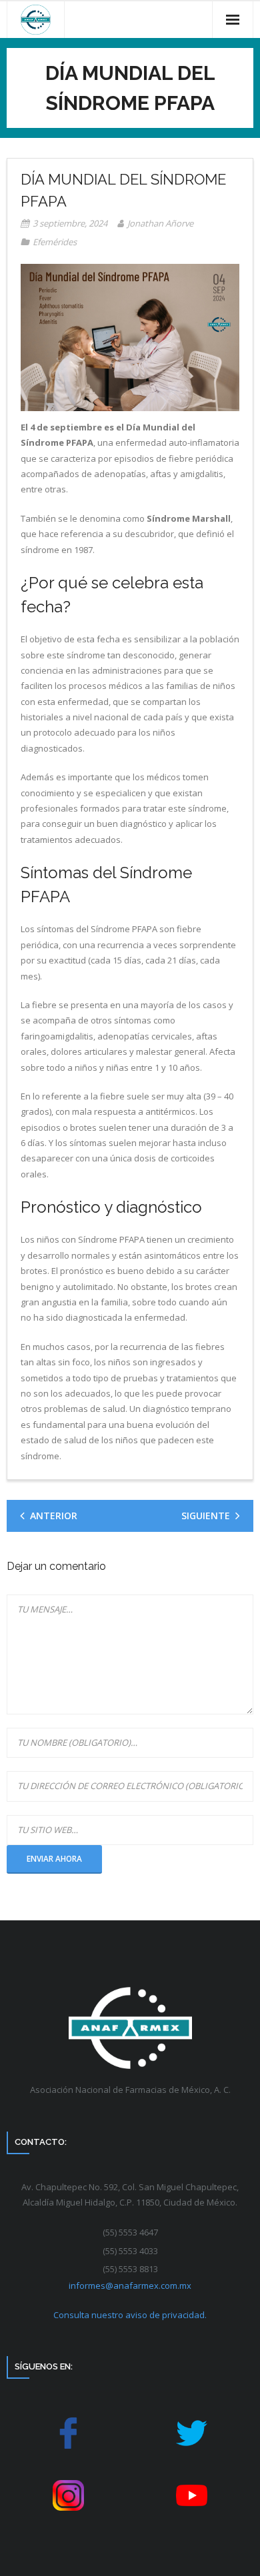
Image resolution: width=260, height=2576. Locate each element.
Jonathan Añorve (160, 223)
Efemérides (55, 242)
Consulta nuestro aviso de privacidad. (130, 2315)
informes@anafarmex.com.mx (130, 2285)
